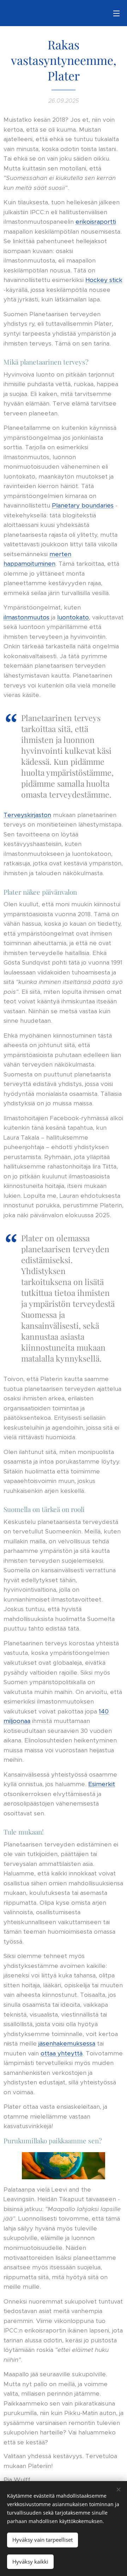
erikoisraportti (96, 222)
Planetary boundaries (83, 505)
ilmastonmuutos (26, 617)
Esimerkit (102, 1784)
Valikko (116, 13)
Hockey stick (104, 280)
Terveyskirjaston (27, 815)
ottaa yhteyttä (62, 2053)
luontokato (73, 617)
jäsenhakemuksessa (67, 2043)
